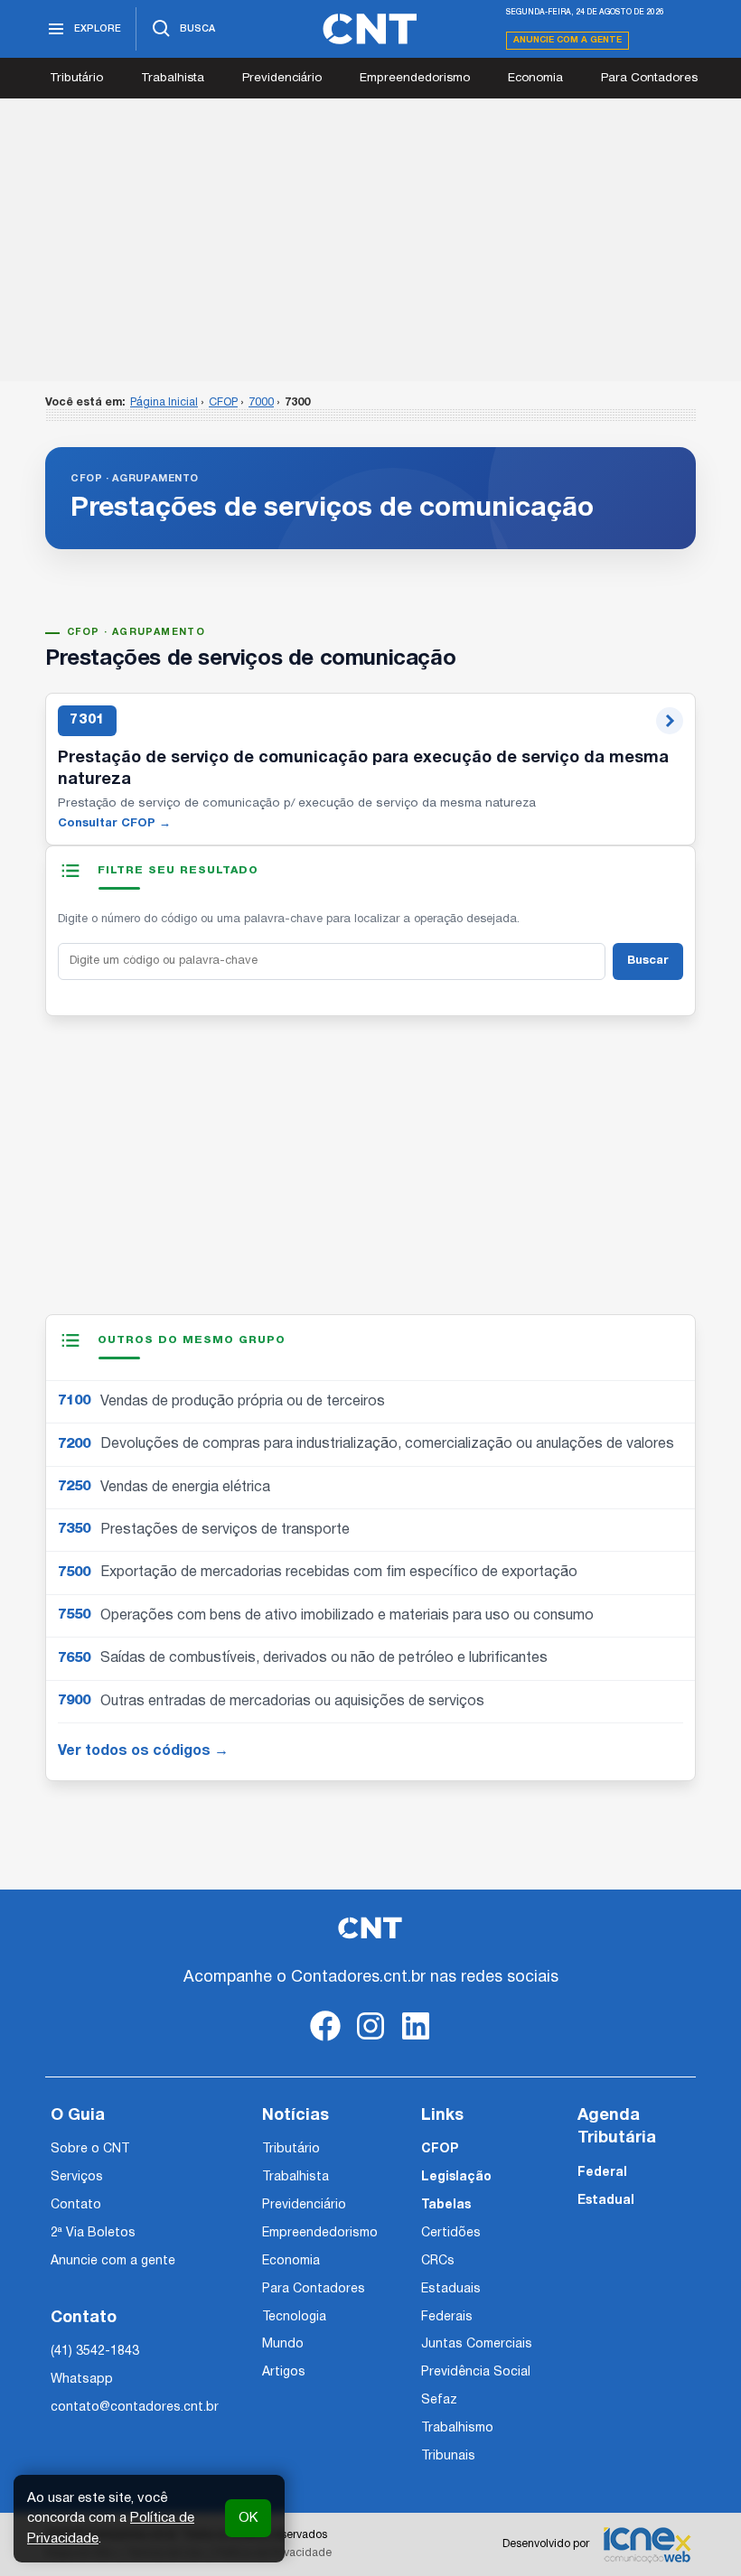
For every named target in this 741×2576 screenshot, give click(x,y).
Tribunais (448, 2456)
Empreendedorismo (415, 78)
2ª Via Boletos (93, 2233)
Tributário (76, 78)
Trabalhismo (457, 2428)
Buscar (648, 961)
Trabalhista (173, 78)
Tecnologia (294, 2317)
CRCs (438, 2261)
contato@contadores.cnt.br (135, 2408)
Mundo (283, 2344)
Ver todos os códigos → (143, 1751)
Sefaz (439, 2400)
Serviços (77, 2177)
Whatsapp (82, 2380)
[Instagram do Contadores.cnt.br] (370, 2041)
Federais (447, 2317)
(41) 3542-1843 (95, 2352)
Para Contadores (649, 78)
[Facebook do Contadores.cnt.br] (325, 2041)
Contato (76, 2205)
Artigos (284, 2372)
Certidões (451, 2233)
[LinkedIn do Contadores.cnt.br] (416, 2041)
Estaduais (451, 2289)
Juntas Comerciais (477, 2344)
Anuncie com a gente (567, 40)
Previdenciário (282, 78)
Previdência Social (476, 2372)
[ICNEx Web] (647, 2544)
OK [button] (248, 2518)
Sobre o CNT (90, 2149)
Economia (535, 78)
